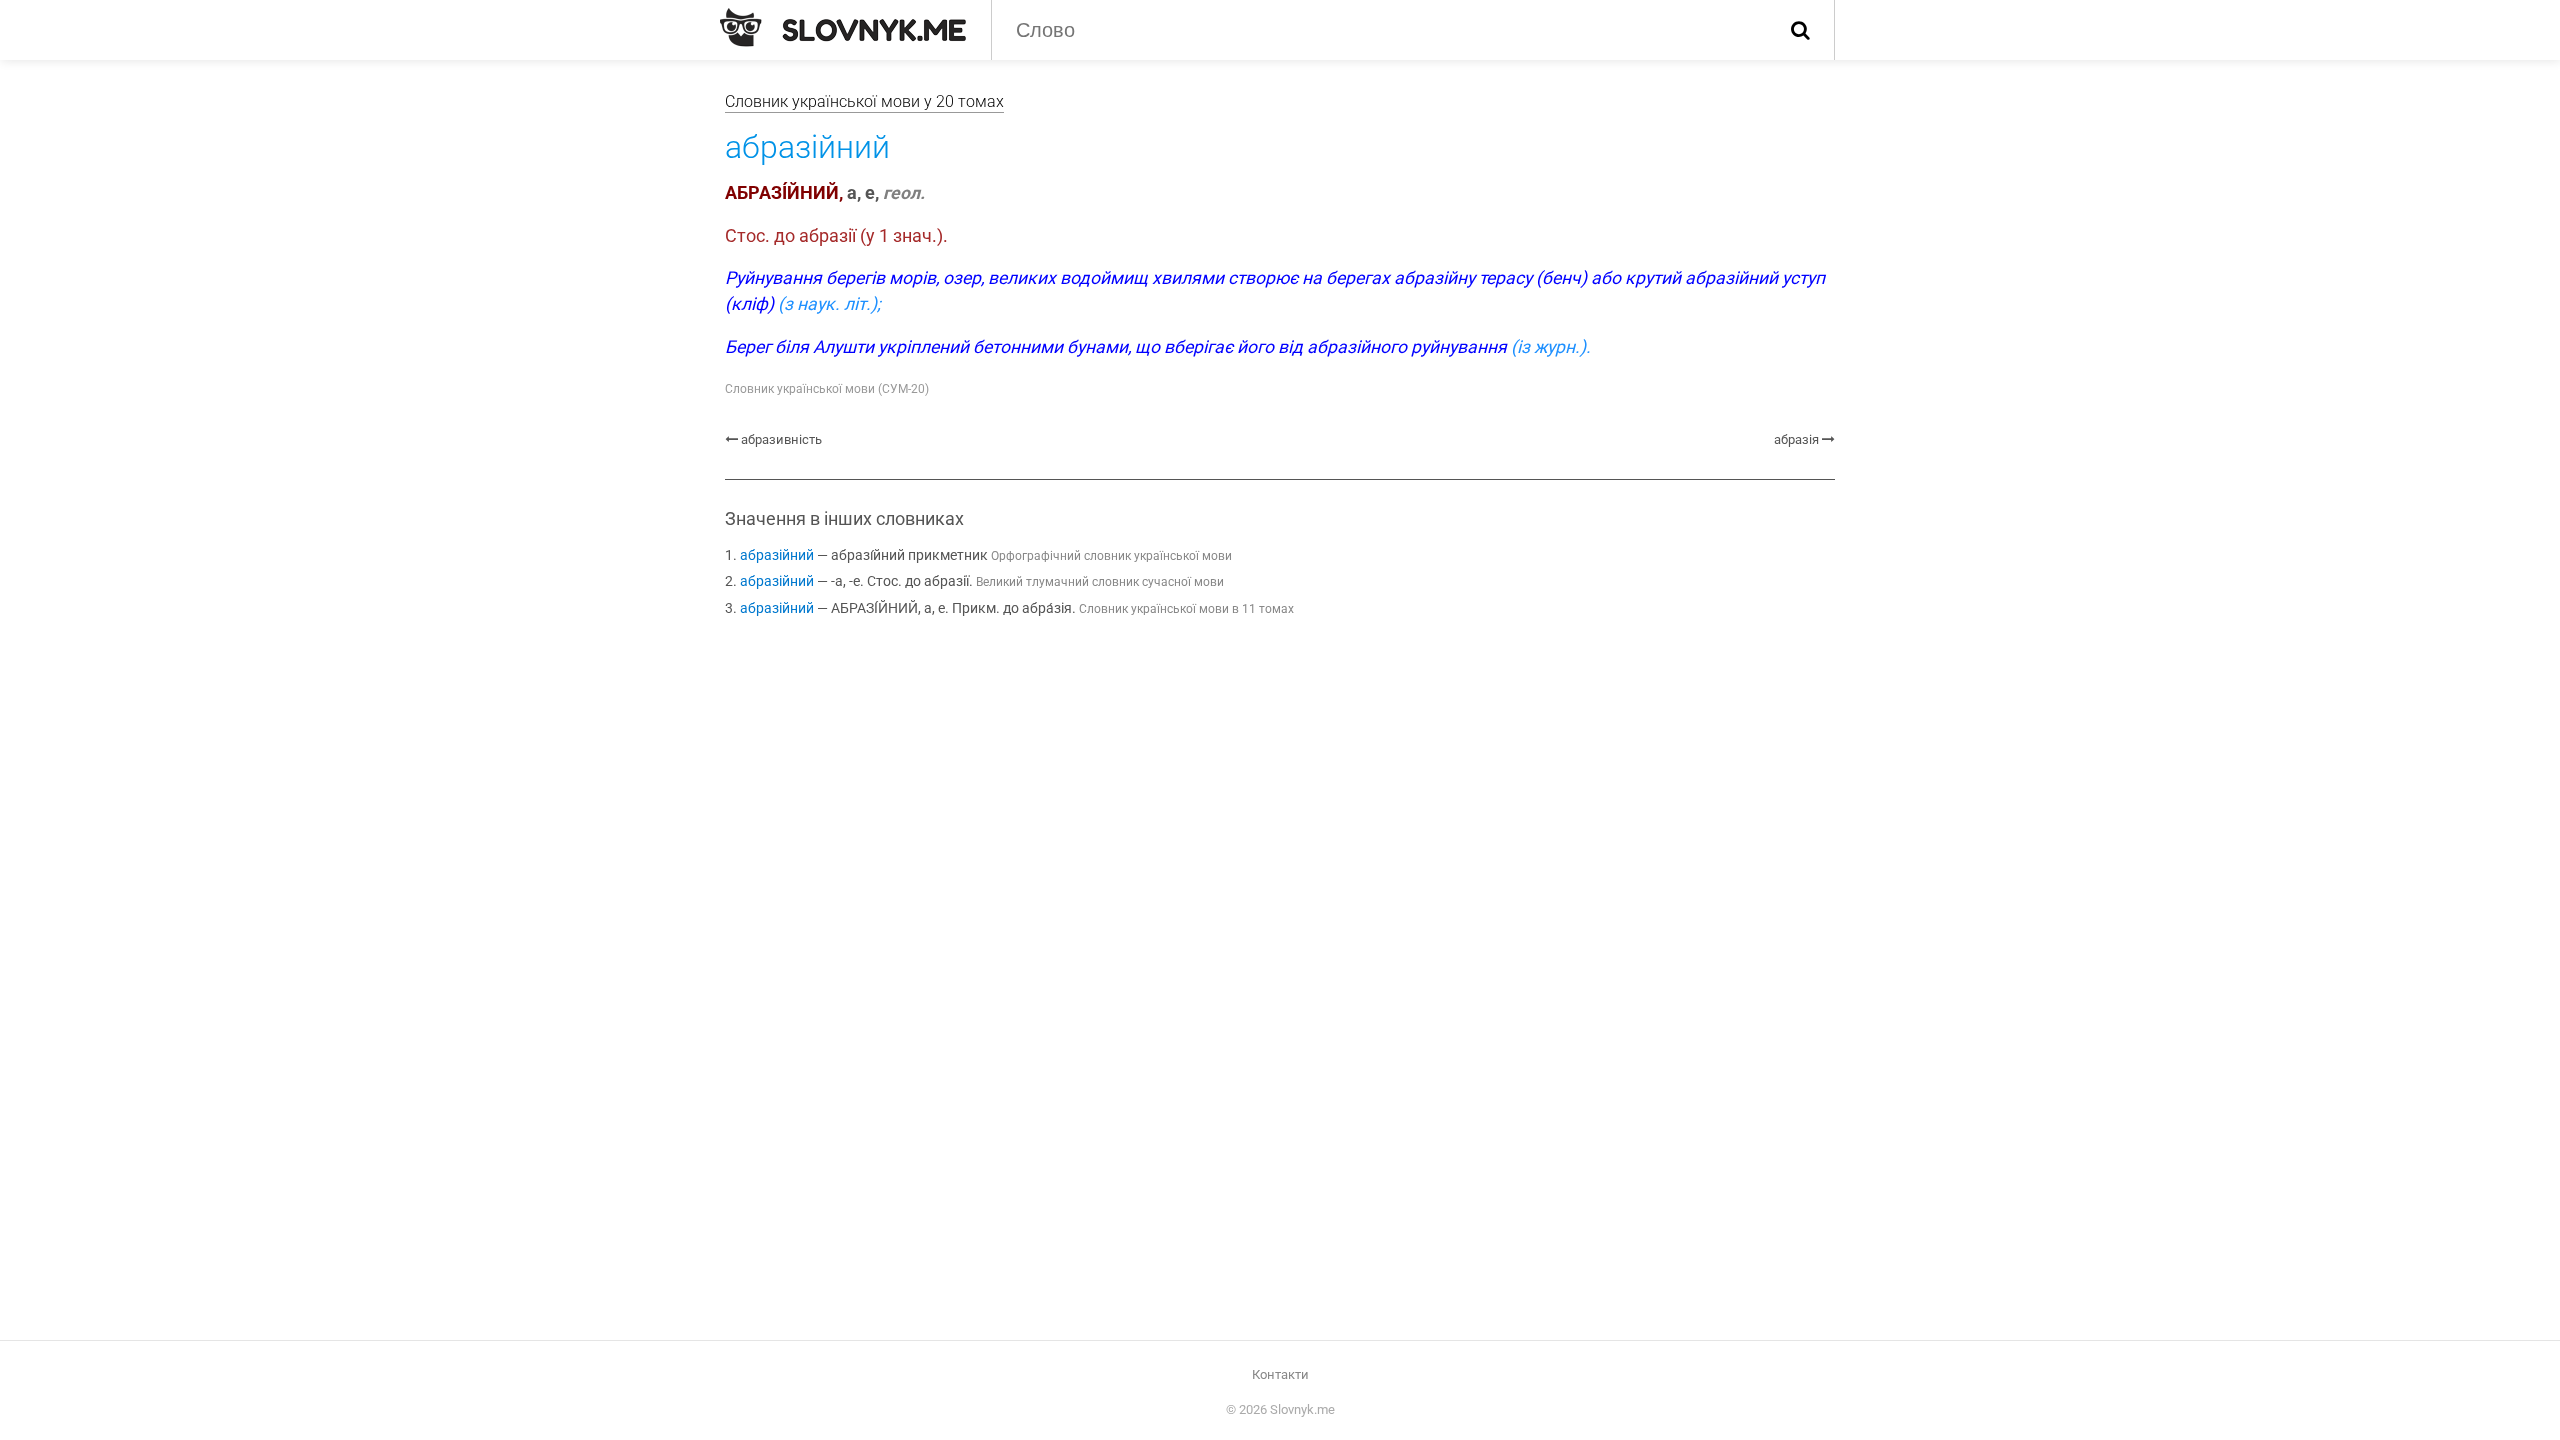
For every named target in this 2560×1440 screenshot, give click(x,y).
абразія (1796, 439)
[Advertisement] (1280, 800)
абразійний (777, 555)
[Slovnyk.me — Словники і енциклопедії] (843, 28)
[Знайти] (1800, 30)
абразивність (781, 439)
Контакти (1280, 1374)
